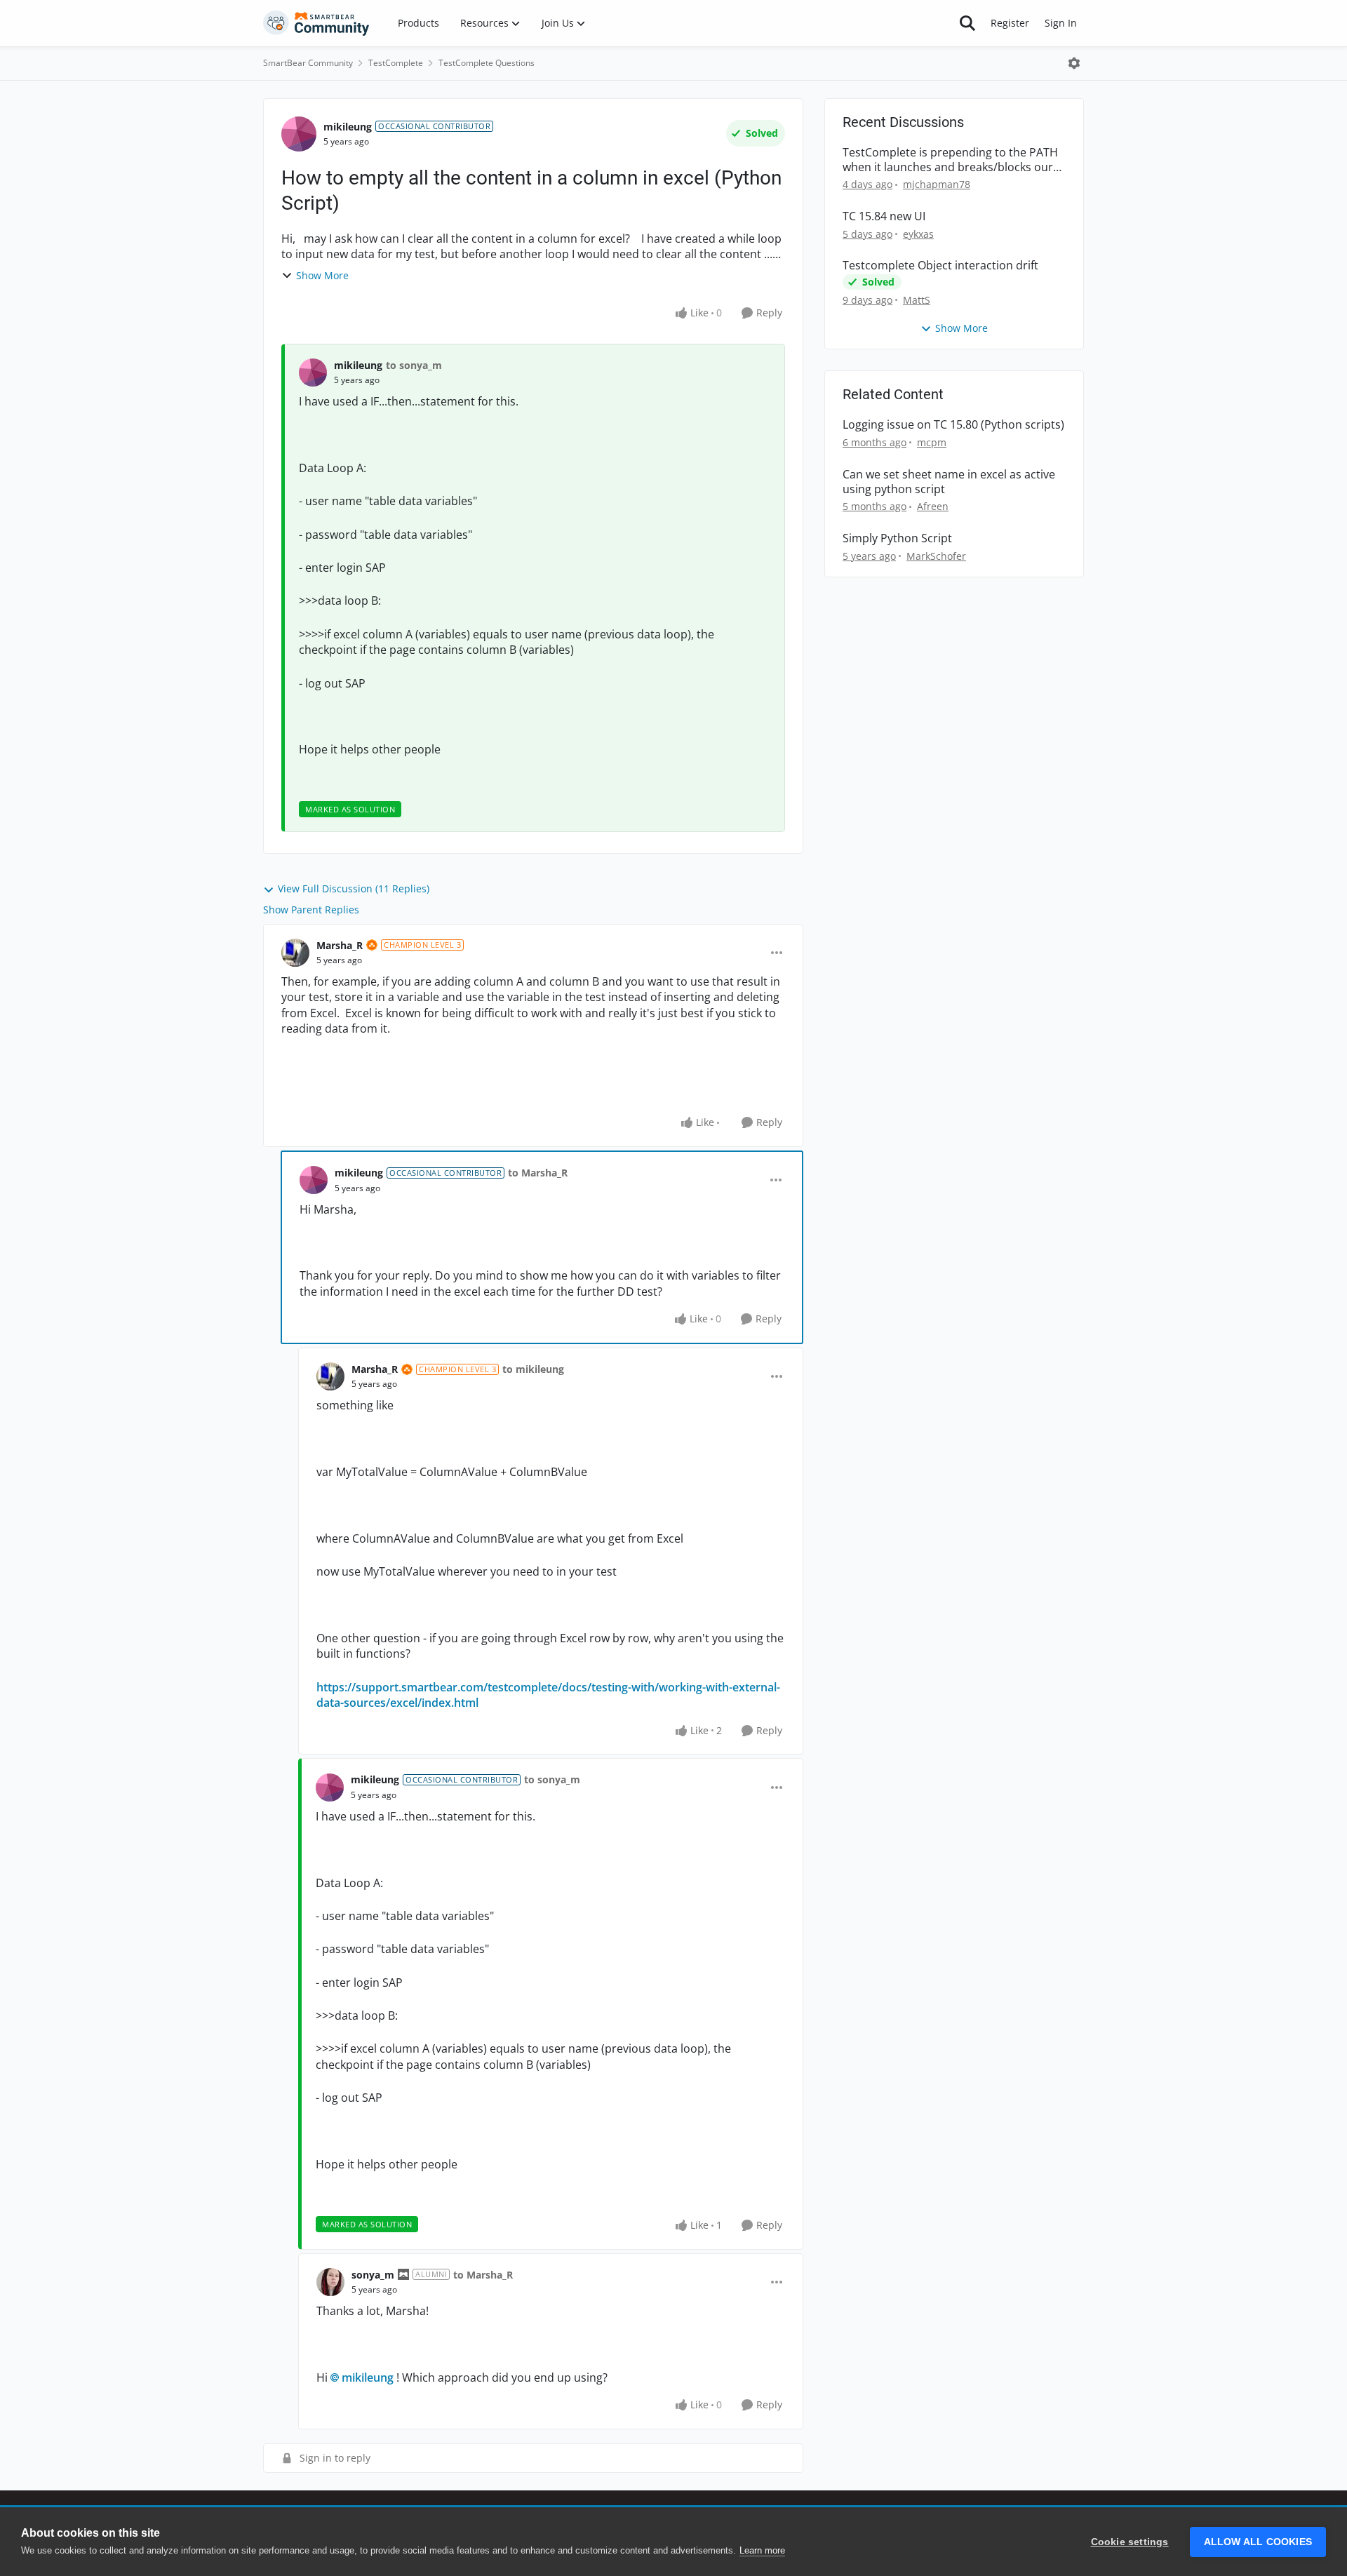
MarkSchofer (936, 556)
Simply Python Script (897, 538)
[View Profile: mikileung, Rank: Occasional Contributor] (299, 134)
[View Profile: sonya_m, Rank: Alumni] (330, 2282)
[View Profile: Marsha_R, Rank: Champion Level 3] (295, 953)
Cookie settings (1130, 2542)
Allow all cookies (1258, 2542)
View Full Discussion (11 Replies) (354, 888)
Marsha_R (340, 945)
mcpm (932, 442)
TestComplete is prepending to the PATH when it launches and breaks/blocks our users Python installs (950, 160)
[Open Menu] (1074, 63)
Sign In (1061, 23)
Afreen (933, 506)
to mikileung (533, 1369)
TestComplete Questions (487, 63)
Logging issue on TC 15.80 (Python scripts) (953, 425)
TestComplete (396, 63)
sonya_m (373, 2275)
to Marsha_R (538, 1173)
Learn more (762, 2550)
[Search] (967, 23)
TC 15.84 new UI (884, 216)
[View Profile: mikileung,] (313, 373)
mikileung (348, 127)
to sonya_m (414, 365)
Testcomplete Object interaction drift (940, 266)
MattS (917, 300)
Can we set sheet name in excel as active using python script (949, 482)
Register (1010, 23)
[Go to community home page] (316, 23)
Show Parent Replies (311, 910)
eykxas (918, 234)
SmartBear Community (308, 63)
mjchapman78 (937, 184)
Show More (322, 275)
